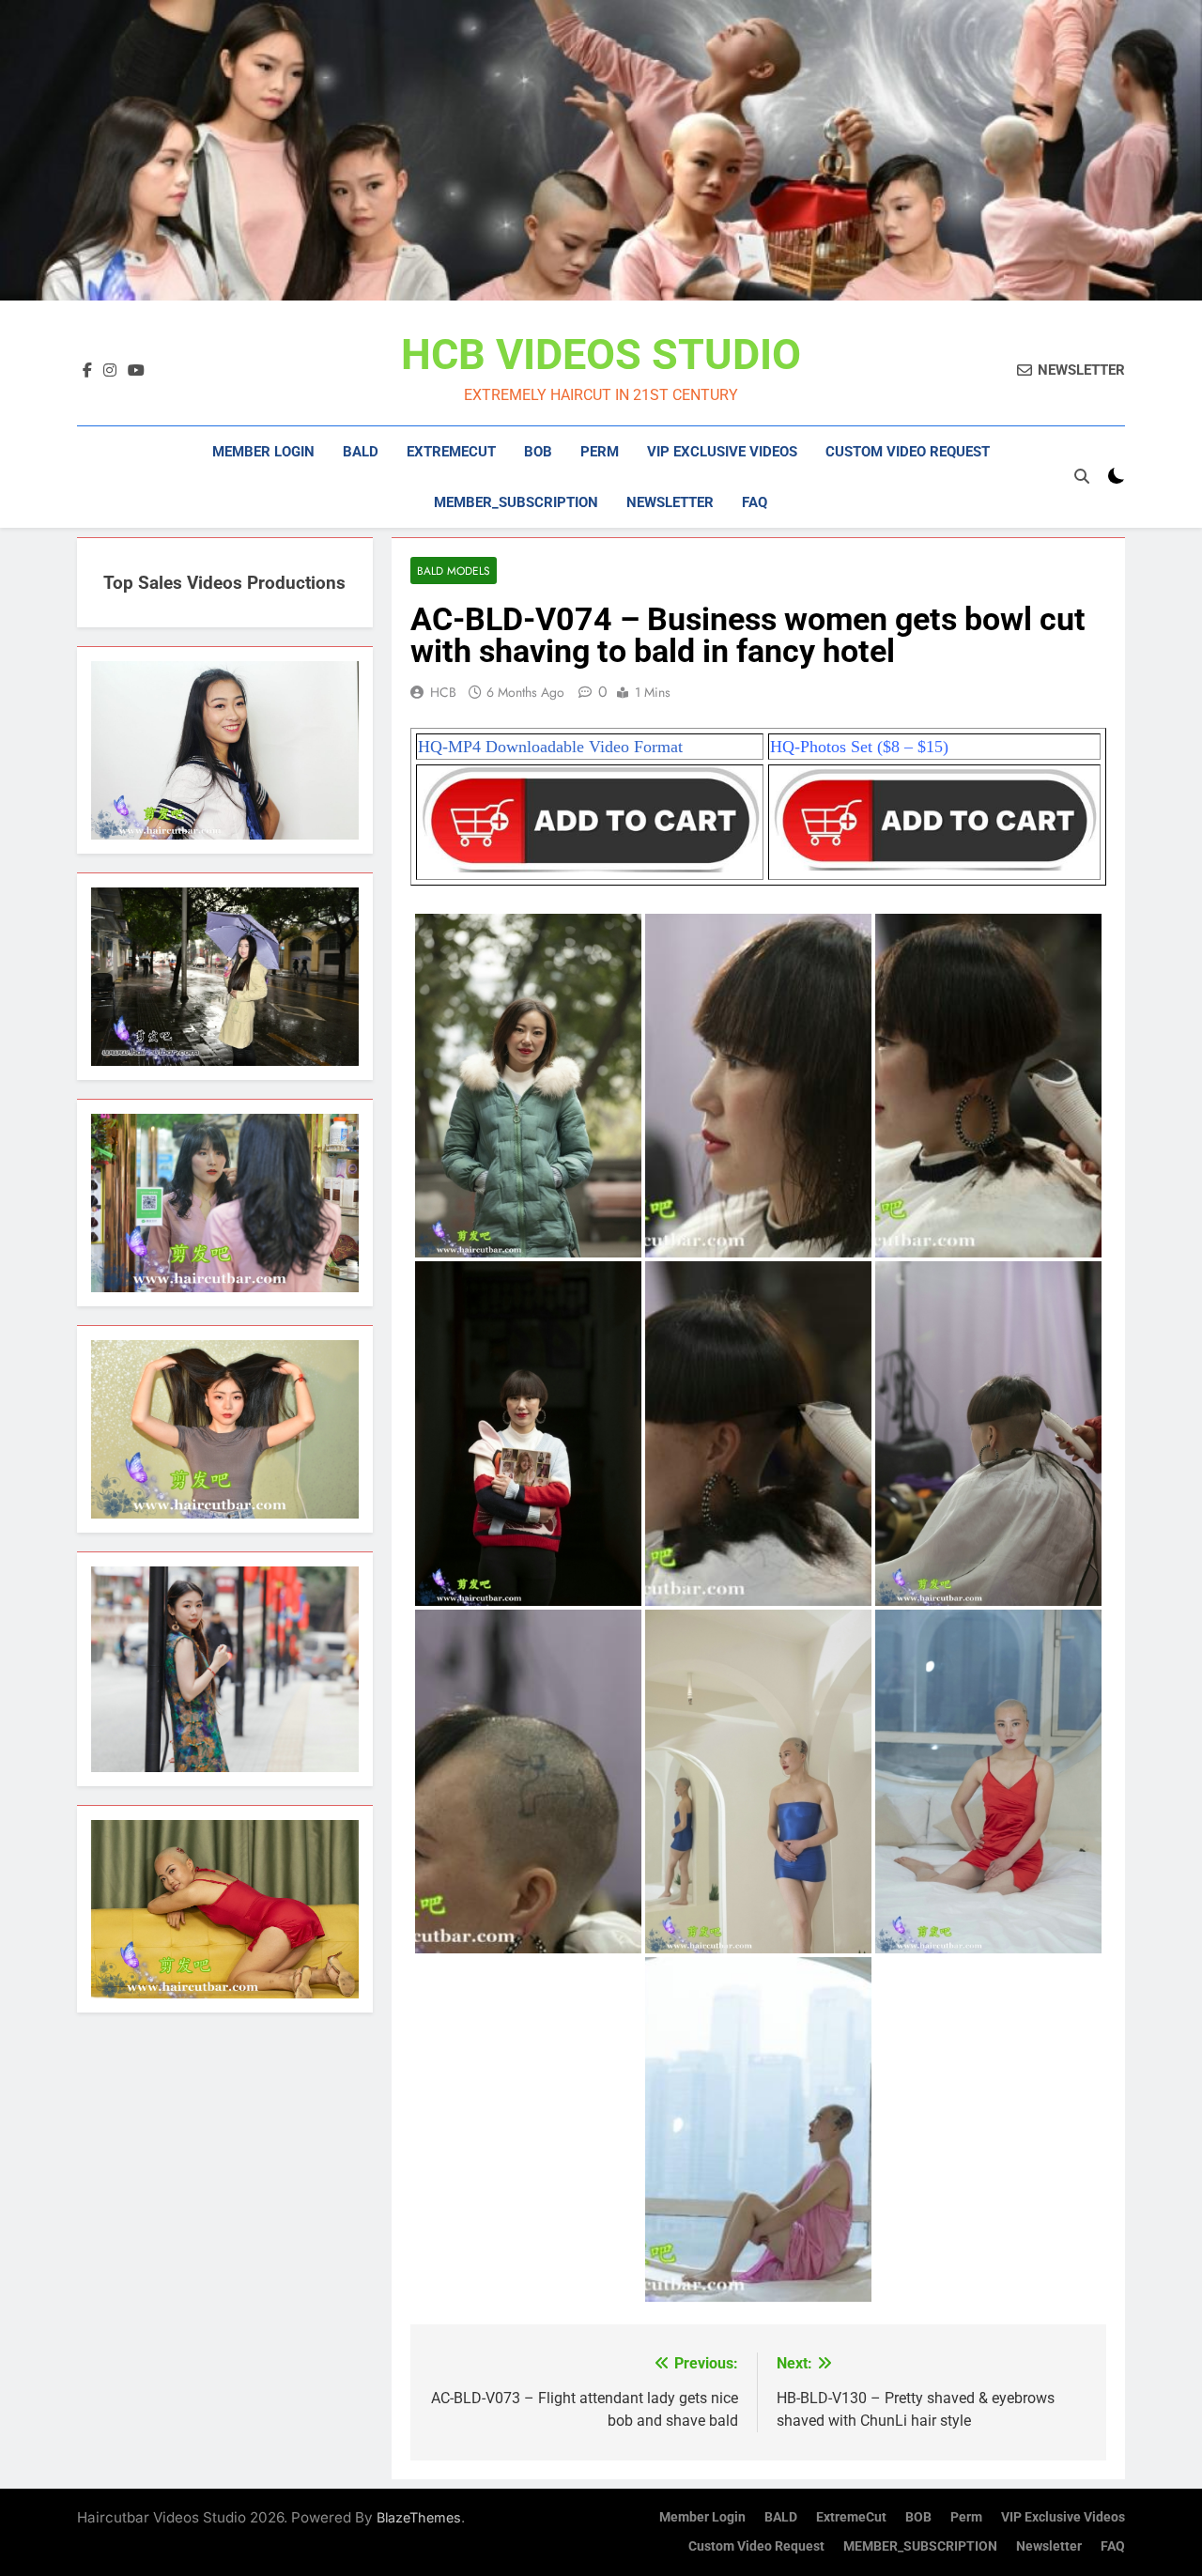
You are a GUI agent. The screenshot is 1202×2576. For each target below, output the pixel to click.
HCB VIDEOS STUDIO (601, 355)
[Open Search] (1082, 476)
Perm (600, 452)
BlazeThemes (419, 2517)
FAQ (755, 502)
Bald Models (454, 571)
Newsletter (670, 502)
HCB (443, 692)
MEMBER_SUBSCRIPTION (516, 502)
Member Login (263, 452)
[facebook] (87, 371)
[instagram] (110, 371)
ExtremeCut (451, 452)
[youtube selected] (136, 371)
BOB (538, 452)
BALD (361, 452)
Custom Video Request (908, 452)
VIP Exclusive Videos (722, 452)
